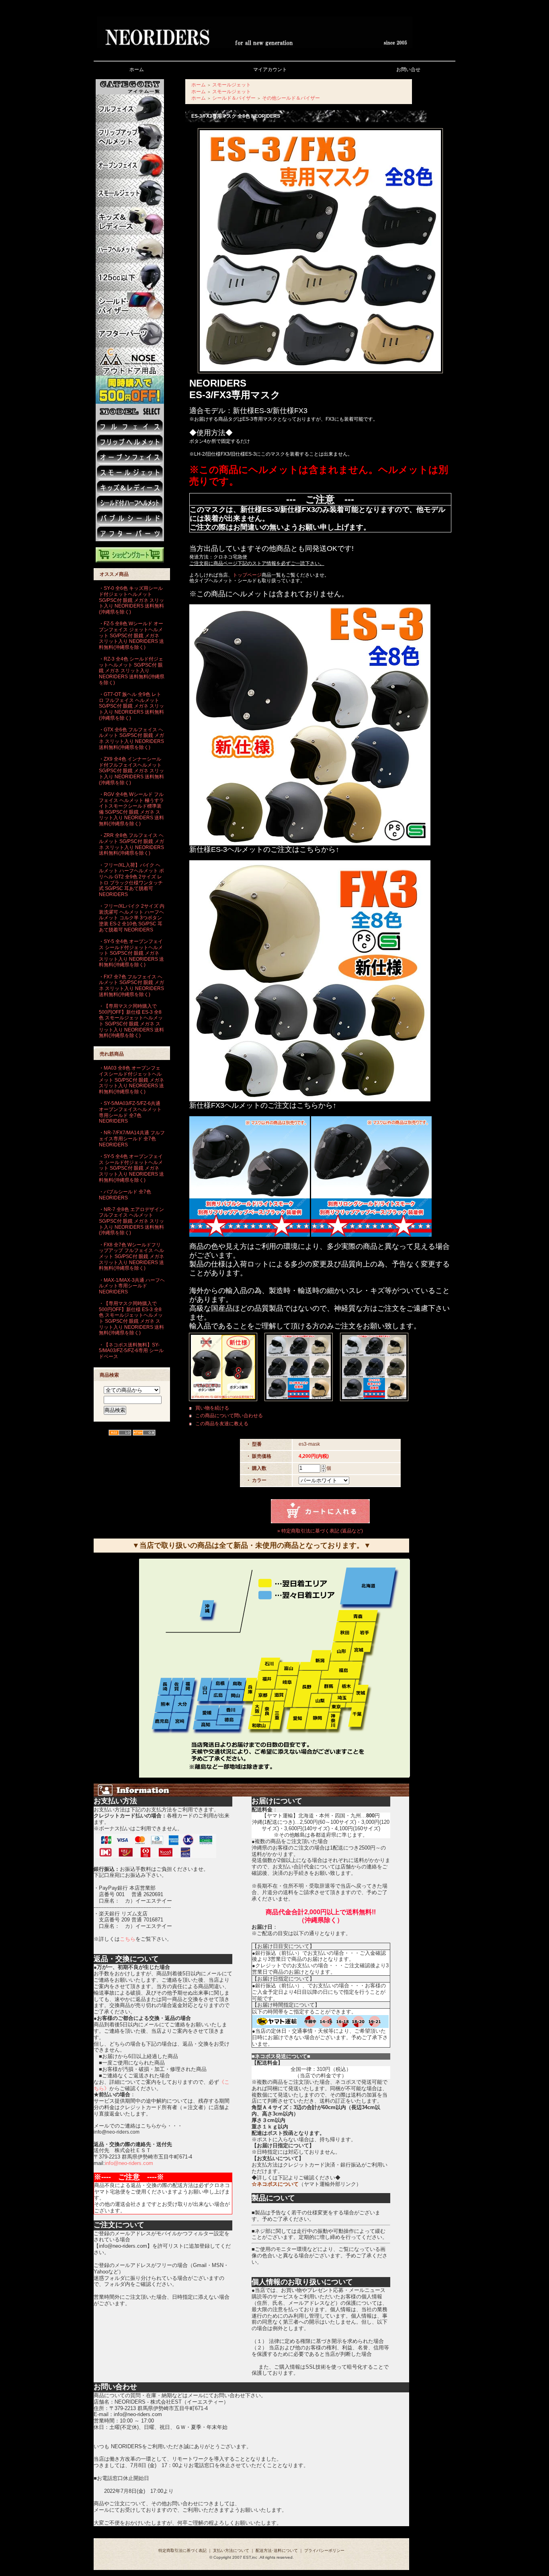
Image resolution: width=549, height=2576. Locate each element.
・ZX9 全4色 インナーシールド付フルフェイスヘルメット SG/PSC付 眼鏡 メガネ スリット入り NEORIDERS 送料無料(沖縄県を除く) (131, 771)
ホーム (199, 85)
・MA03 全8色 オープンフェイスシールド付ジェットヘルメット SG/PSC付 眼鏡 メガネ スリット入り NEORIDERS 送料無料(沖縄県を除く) (131, 1080)
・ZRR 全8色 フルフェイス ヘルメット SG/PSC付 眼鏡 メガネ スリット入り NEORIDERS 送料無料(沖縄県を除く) (131, 844)
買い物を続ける (212, 1408)
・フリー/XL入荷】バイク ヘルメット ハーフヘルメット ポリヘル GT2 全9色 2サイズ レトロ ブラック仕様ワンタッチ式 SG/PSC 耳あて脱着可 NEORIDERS (131, 880)
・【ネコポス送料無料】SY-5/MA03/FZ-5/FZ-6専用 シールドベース (131, 1351)
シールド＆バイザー (234, 98)
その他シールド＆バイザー (291, 98)
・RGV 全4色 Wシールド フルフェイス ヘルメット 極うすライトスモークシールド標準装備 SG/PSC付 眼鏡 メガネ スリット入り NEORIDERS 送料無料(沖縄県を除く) (131, 809)
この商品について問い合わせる (229, 1416)
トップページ (247, 575)
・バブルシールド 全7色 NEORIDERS (125, 1195)
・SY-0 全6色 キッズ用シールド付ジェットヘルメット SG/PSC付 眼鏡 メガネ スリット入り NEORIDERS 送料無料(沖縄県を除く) (131, 600)
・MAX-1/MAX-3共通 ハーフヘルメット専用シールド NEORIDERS (132, 1286)
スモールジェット (231, 85)
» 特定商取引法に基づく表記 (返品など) (320, 1531)
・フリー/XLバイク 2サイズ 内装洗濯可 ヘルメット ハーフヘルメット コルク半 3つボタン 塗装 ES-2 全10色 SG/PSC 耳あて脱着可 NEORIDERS (132, 918)
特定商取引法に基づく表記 (182, 2550)
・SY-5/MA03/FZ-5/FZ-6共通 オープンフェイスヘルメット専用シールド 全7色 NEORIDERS (130, 1112)
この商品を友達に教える (222, 1424)
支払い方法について (231, 2550)
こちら (128, 1939)
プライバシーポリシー (324, 2550)
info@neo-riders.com (129, 2163)
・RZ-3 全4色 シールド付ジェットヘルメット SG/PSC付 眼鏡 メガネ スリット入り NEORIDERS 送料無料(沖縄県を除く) (132, 671)
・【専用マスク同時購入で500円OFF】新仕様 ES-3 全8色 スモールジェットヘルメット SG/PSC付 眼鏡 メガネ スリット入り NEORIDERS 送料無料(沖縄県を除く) (131, 1021)
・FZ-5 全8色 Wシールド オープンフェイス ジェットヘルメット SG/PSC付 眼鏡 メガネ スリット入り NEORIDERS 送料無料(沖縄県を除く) (131, 635)
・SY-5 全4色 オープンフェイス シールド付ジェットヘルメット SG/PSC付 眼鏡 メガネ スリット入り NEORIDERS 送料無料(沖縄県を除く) (131, 953)
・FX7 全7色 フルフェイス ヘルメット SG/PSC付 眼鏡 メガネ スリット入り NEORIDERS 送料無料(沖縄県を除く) (131, 986)
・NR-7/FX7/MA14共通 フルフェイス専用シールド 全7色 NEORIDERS (132, 1139)
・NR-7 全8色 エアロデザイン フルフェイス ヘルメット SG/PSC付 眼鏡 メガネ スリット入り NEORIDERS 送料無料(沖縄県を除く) (131, 1221)
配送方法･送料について (277, 2550)
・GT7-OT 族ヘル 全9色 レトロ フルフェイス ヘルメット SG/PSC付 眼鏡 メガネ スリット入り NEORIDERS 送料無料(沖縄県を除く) (131, 706)
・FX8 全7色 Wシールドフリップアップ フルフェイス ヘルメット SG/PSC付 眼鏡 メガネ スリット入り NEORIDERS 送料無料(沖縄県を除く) (131, 1257)
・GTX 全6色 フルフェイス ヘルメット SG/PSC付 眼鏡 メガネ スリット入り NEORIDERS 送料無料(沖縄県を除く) (131, 739)
